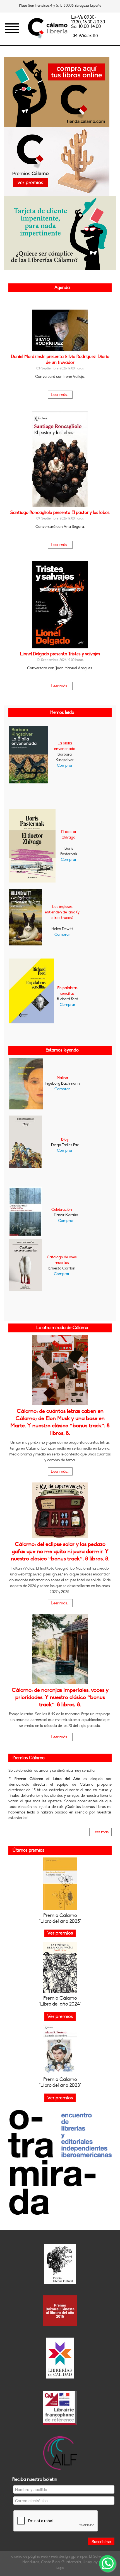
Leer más (100, 1832)
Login (60, 2568)
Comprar (65, 765)
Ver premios (60, 2017)
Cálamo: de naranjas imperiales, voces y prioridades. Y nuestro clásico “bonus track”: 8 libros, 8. (60, 1698)
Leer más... (60, 395)
